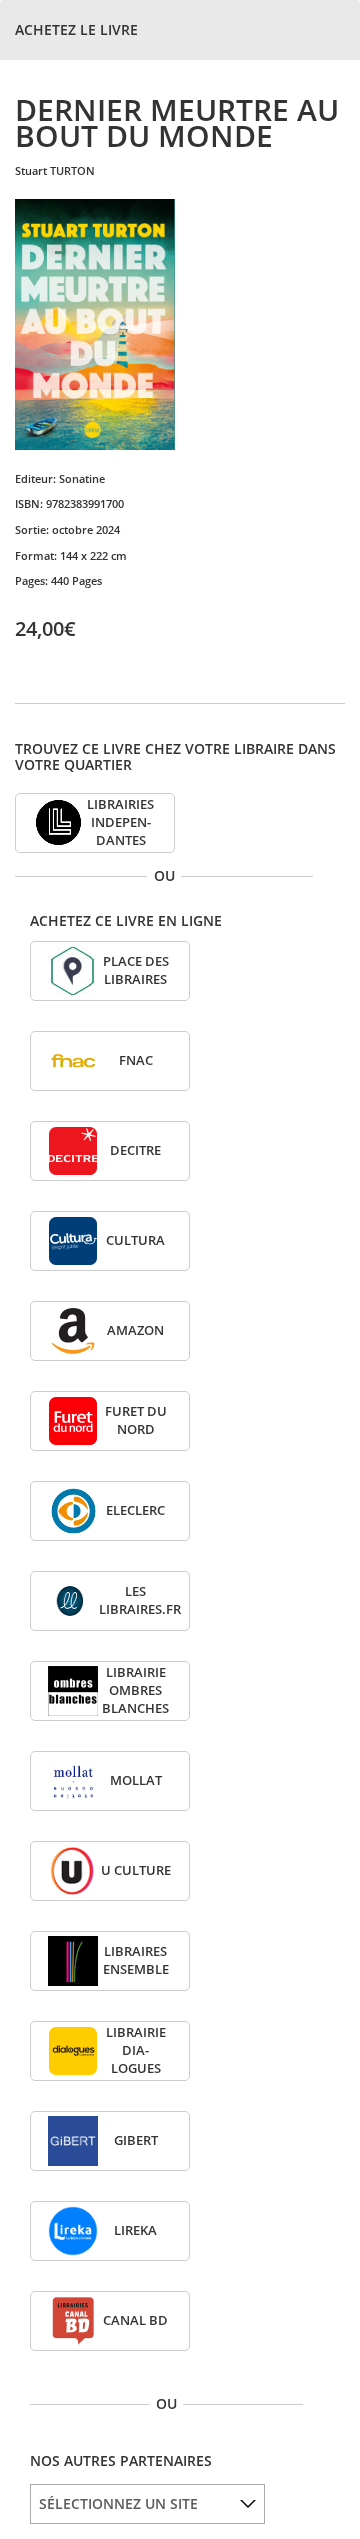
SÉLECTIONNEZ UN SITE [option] (118, 2503)
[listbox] (147, 2504)
